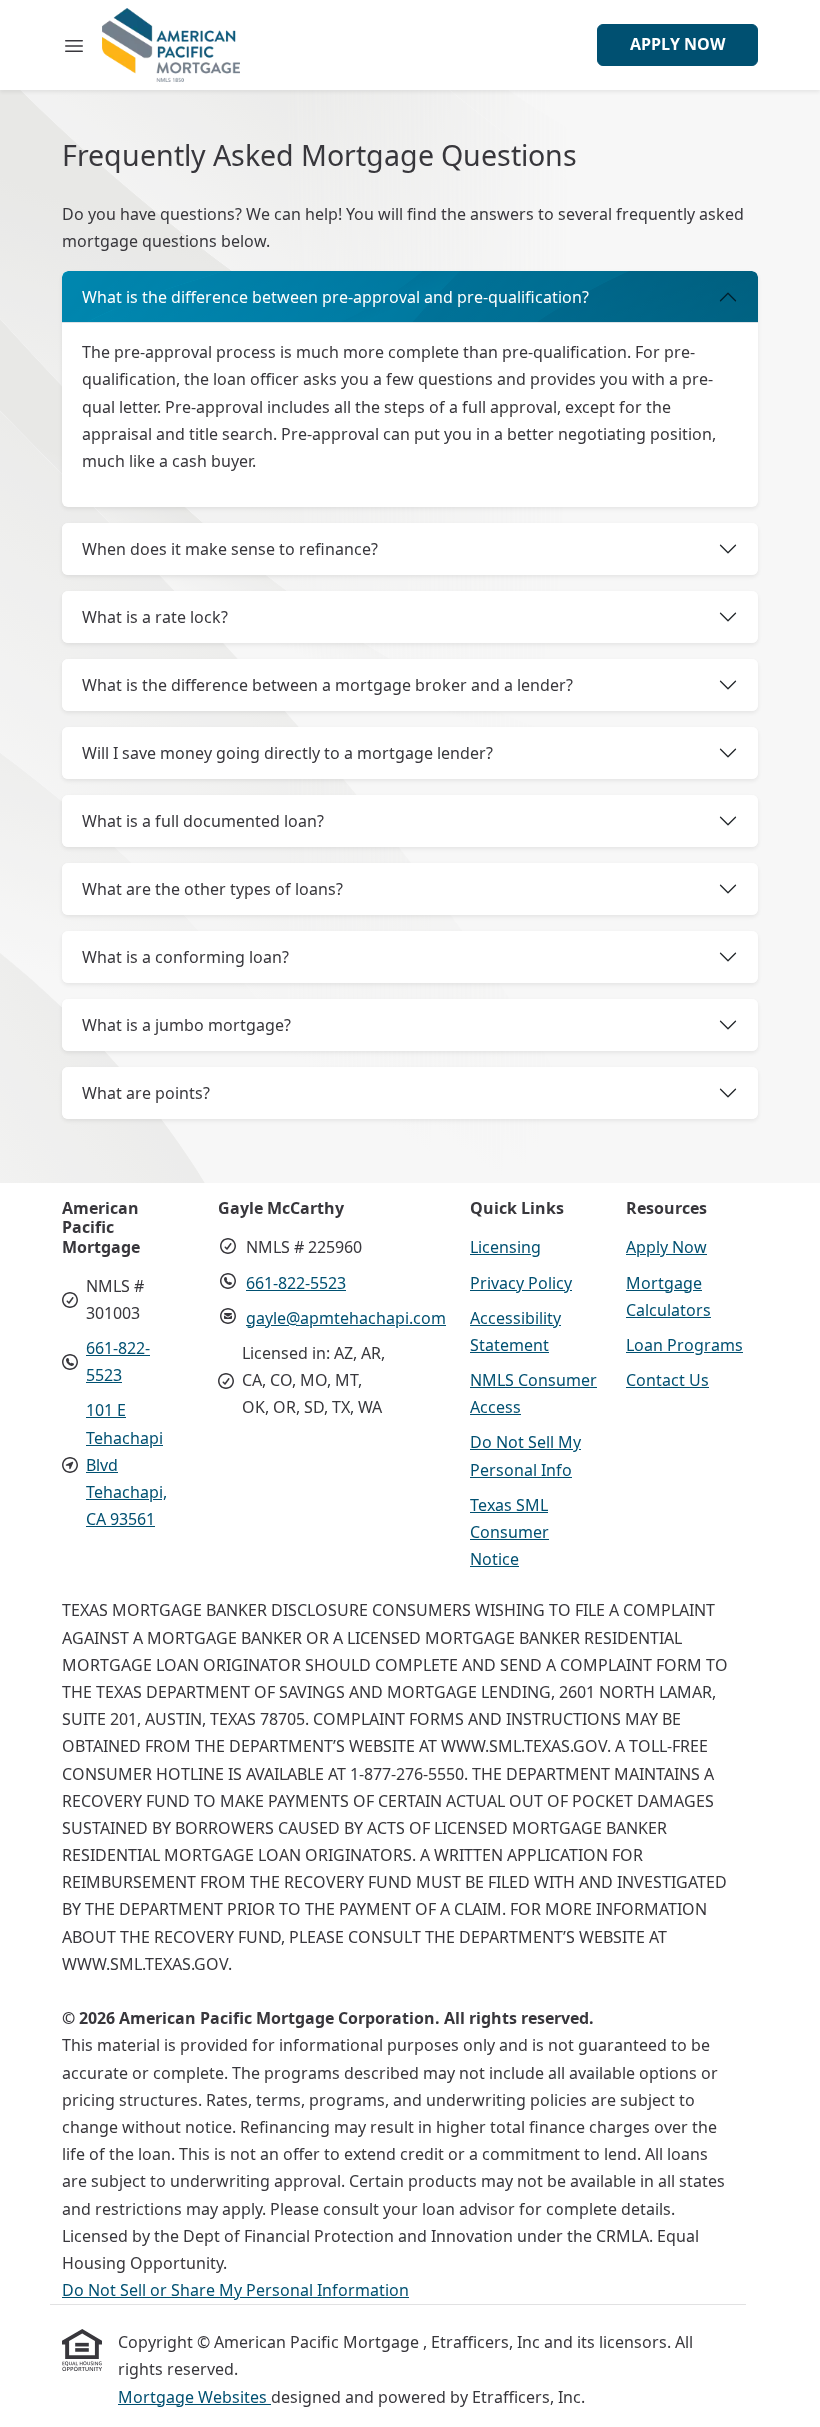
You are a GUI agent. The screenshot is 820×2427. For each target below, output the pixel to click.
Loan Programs (684, 1345)
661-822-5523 (296, 1283)
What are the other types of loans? (212, 889)
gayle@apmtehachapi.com (346, 1318)
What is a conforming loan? (185, 957)
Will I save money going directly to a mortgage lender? (287, 753)
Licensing (505, 1247)
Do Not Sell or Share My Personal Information (235, 2290)
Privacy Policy (521, 1283)
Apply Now (677, 44)
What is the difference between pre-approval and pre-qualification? (335, 297)
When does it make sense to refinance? (230, 549)
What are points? (146, 1093)
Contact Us (667, 1380)
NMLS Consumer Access (533, 1393)
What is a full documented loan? (203, 821)
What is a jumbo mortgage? (186, 1025)
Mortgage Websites (194, 2397)
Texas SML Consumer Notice (509, 1532)
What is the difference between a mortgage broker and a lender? (327, 685)
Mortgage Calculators (668, 1296)
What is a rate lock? (155, 617)
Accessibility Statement (515, 1331)
